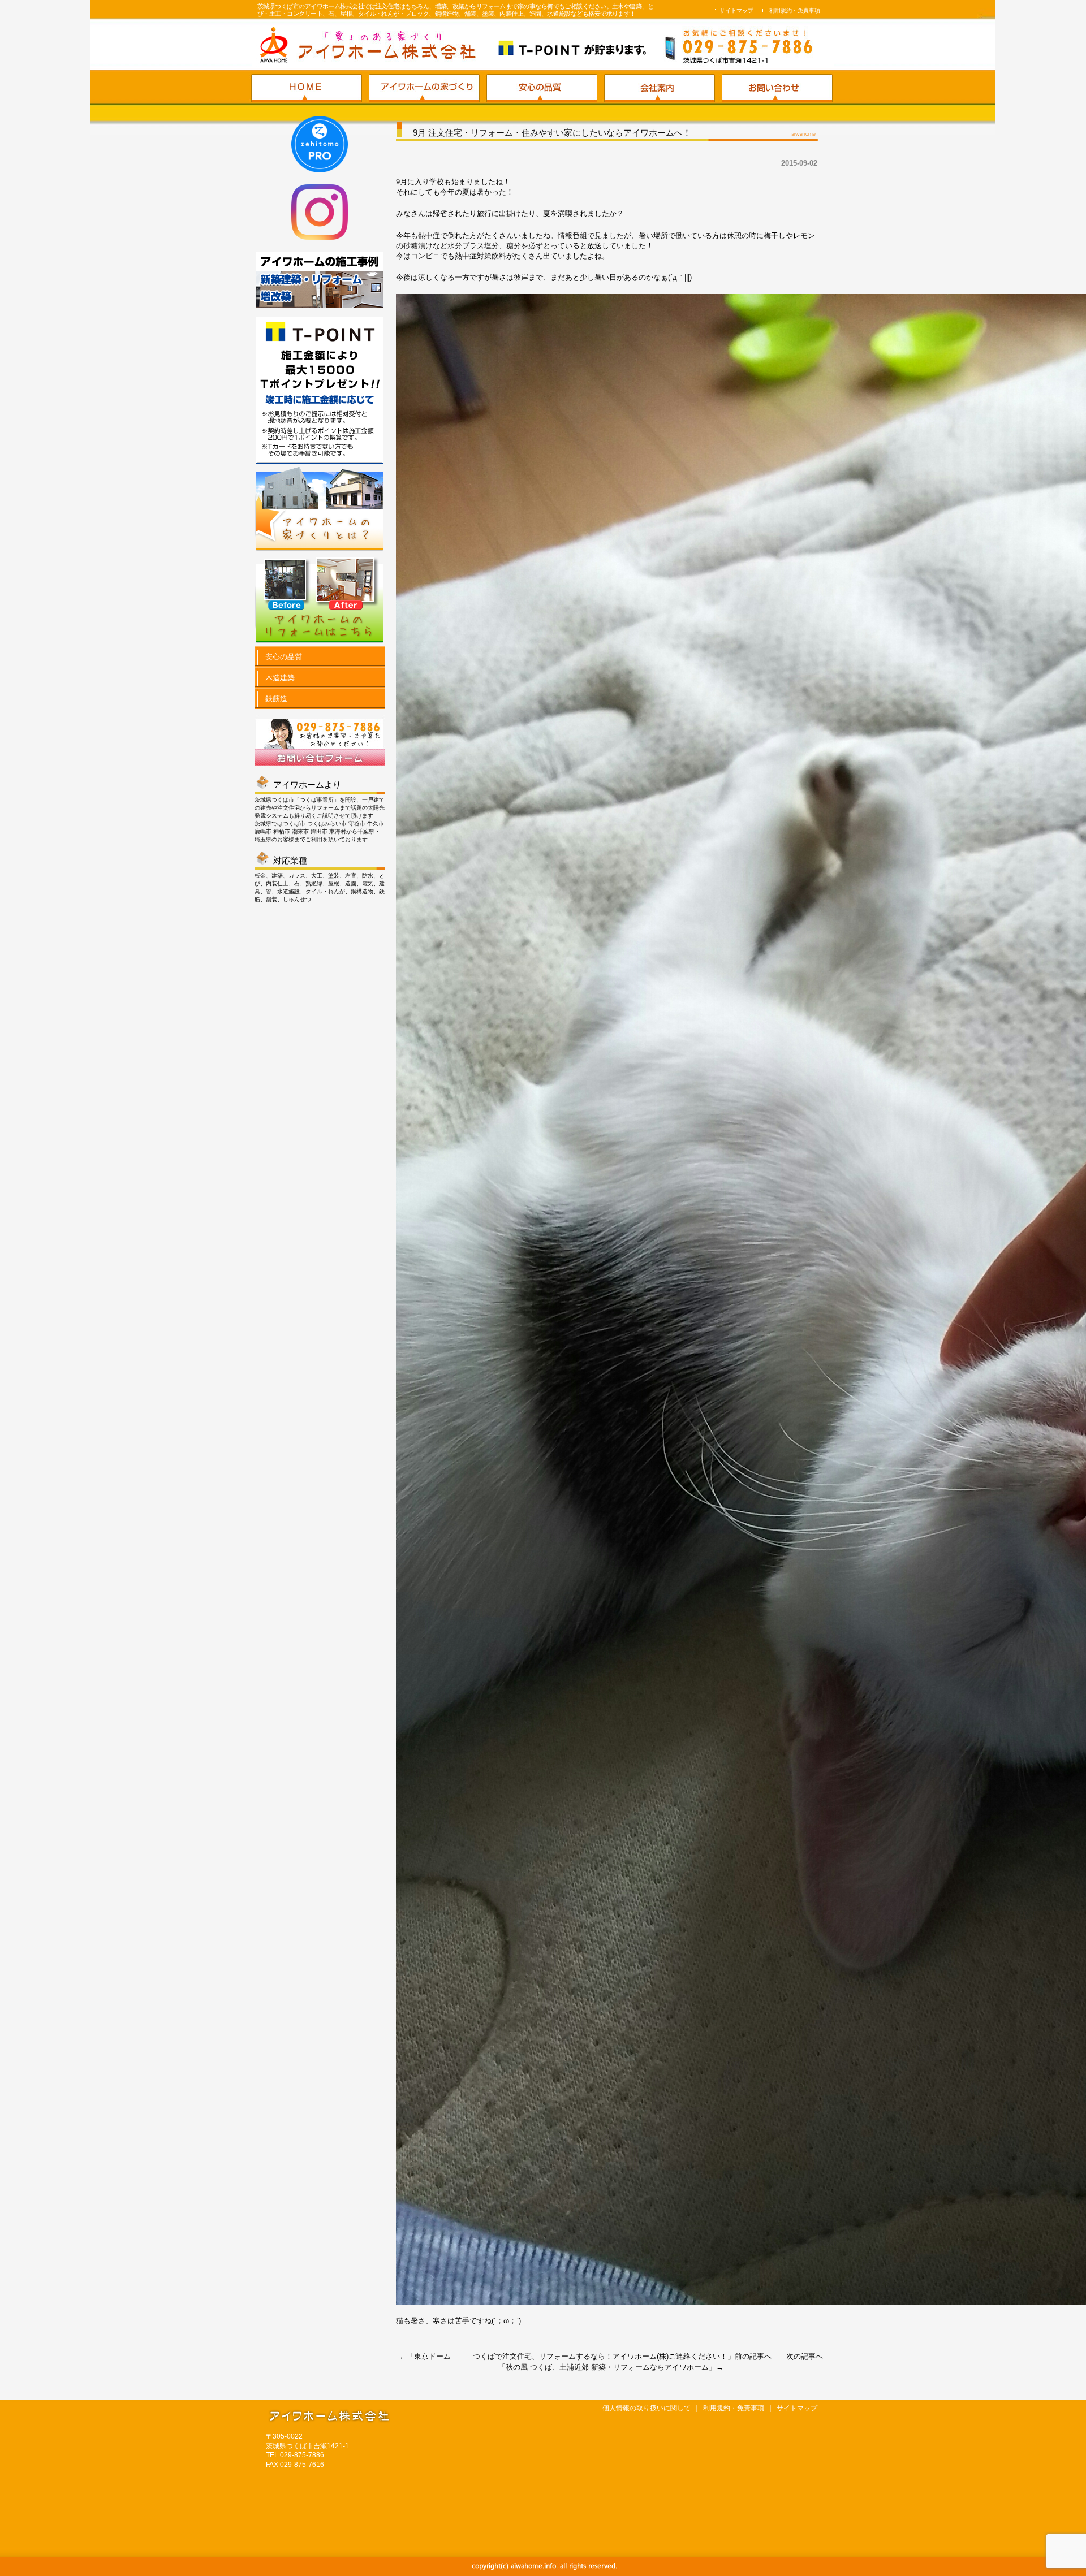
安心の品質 (283, 657)
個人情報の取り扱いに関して (647, 2408)
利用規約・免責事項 (794, 10)
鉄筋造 (275, 699)
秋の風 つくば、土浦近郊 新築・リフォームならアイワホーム (607, 2367)
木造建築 (279, 678)
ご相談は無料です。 (682, 47)
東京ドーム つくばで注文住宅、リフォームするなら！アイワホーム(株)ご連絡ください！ (571, 2356)
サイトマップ (736, 10)
